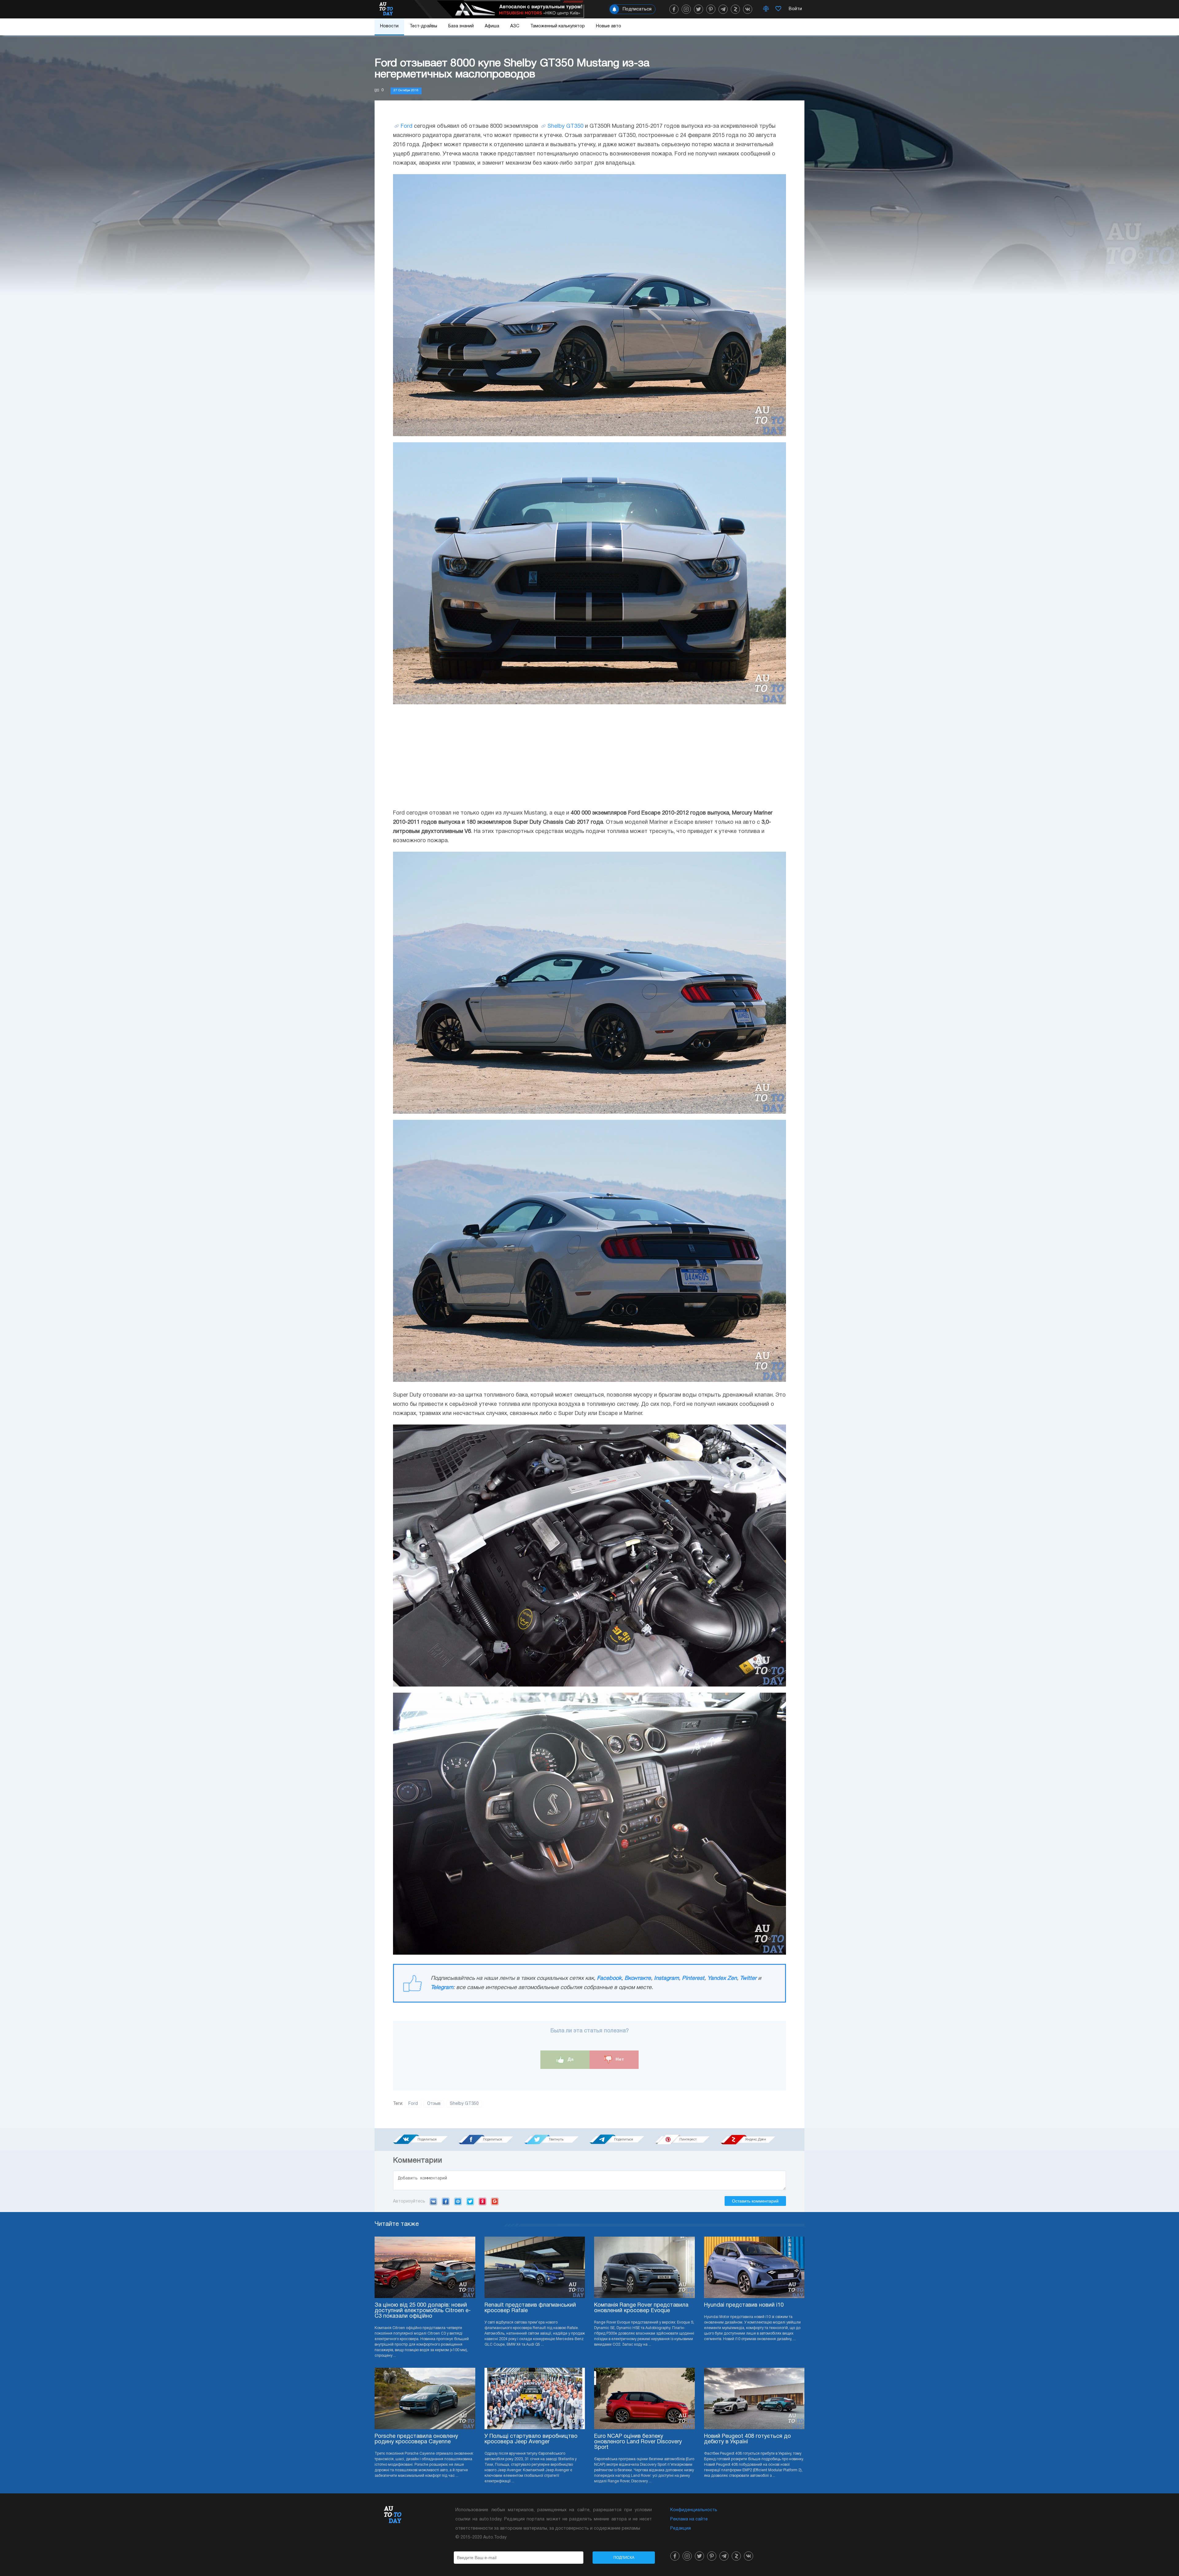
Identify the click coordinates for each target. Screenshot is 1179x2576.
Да (570, 2059)
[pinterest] (711, 9)
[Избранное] (778, 9)
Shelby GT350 (565, 126)
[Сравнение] (766, 9)
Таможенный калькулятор (558, 26)
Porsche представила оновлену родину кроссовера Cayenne (416, 2439)
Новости (389, 26)
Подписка (624, 2558)
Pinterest (693, 1978)
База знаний (461, 26)
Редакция (681, 2529)
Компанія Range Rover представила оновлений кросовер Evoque (641, 2308)
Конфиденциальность (694, 2510)
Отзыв (434, 2104)
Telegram (442, 1988)
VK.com (433, 2201)
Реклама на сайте (689, 2519)
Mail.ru (458, 2201)
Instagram (666, 1978)
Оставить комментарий (755, 2201)
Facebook (609, 1978)
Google (495, 2201)
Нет (619, 2059)
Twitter (748, 1978)
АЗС (515, 26)
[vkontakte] (748, 9)
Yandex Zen (722, 1978)
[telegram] (723, 9)
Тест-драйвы (423, 26)
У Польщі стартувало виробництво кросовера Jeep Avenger (531, 2439)
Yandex (482, 2201)
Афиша (492, 26)
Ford (407, 126)
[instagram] (686, 9)
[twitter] (698, 9)
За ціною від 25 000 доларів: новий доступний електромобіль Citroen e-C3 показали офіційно (423, 2311)
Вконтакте (638, 1978)
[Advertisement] (589, 756)
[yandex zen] (735, 9)
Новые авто (609, 26)
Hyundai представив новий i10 (744, 2305)
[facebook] (674, 9)
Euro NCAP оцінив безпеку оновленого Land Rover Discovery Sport (638, 2442)
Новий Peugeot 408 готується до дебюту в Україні (747, 2439)
